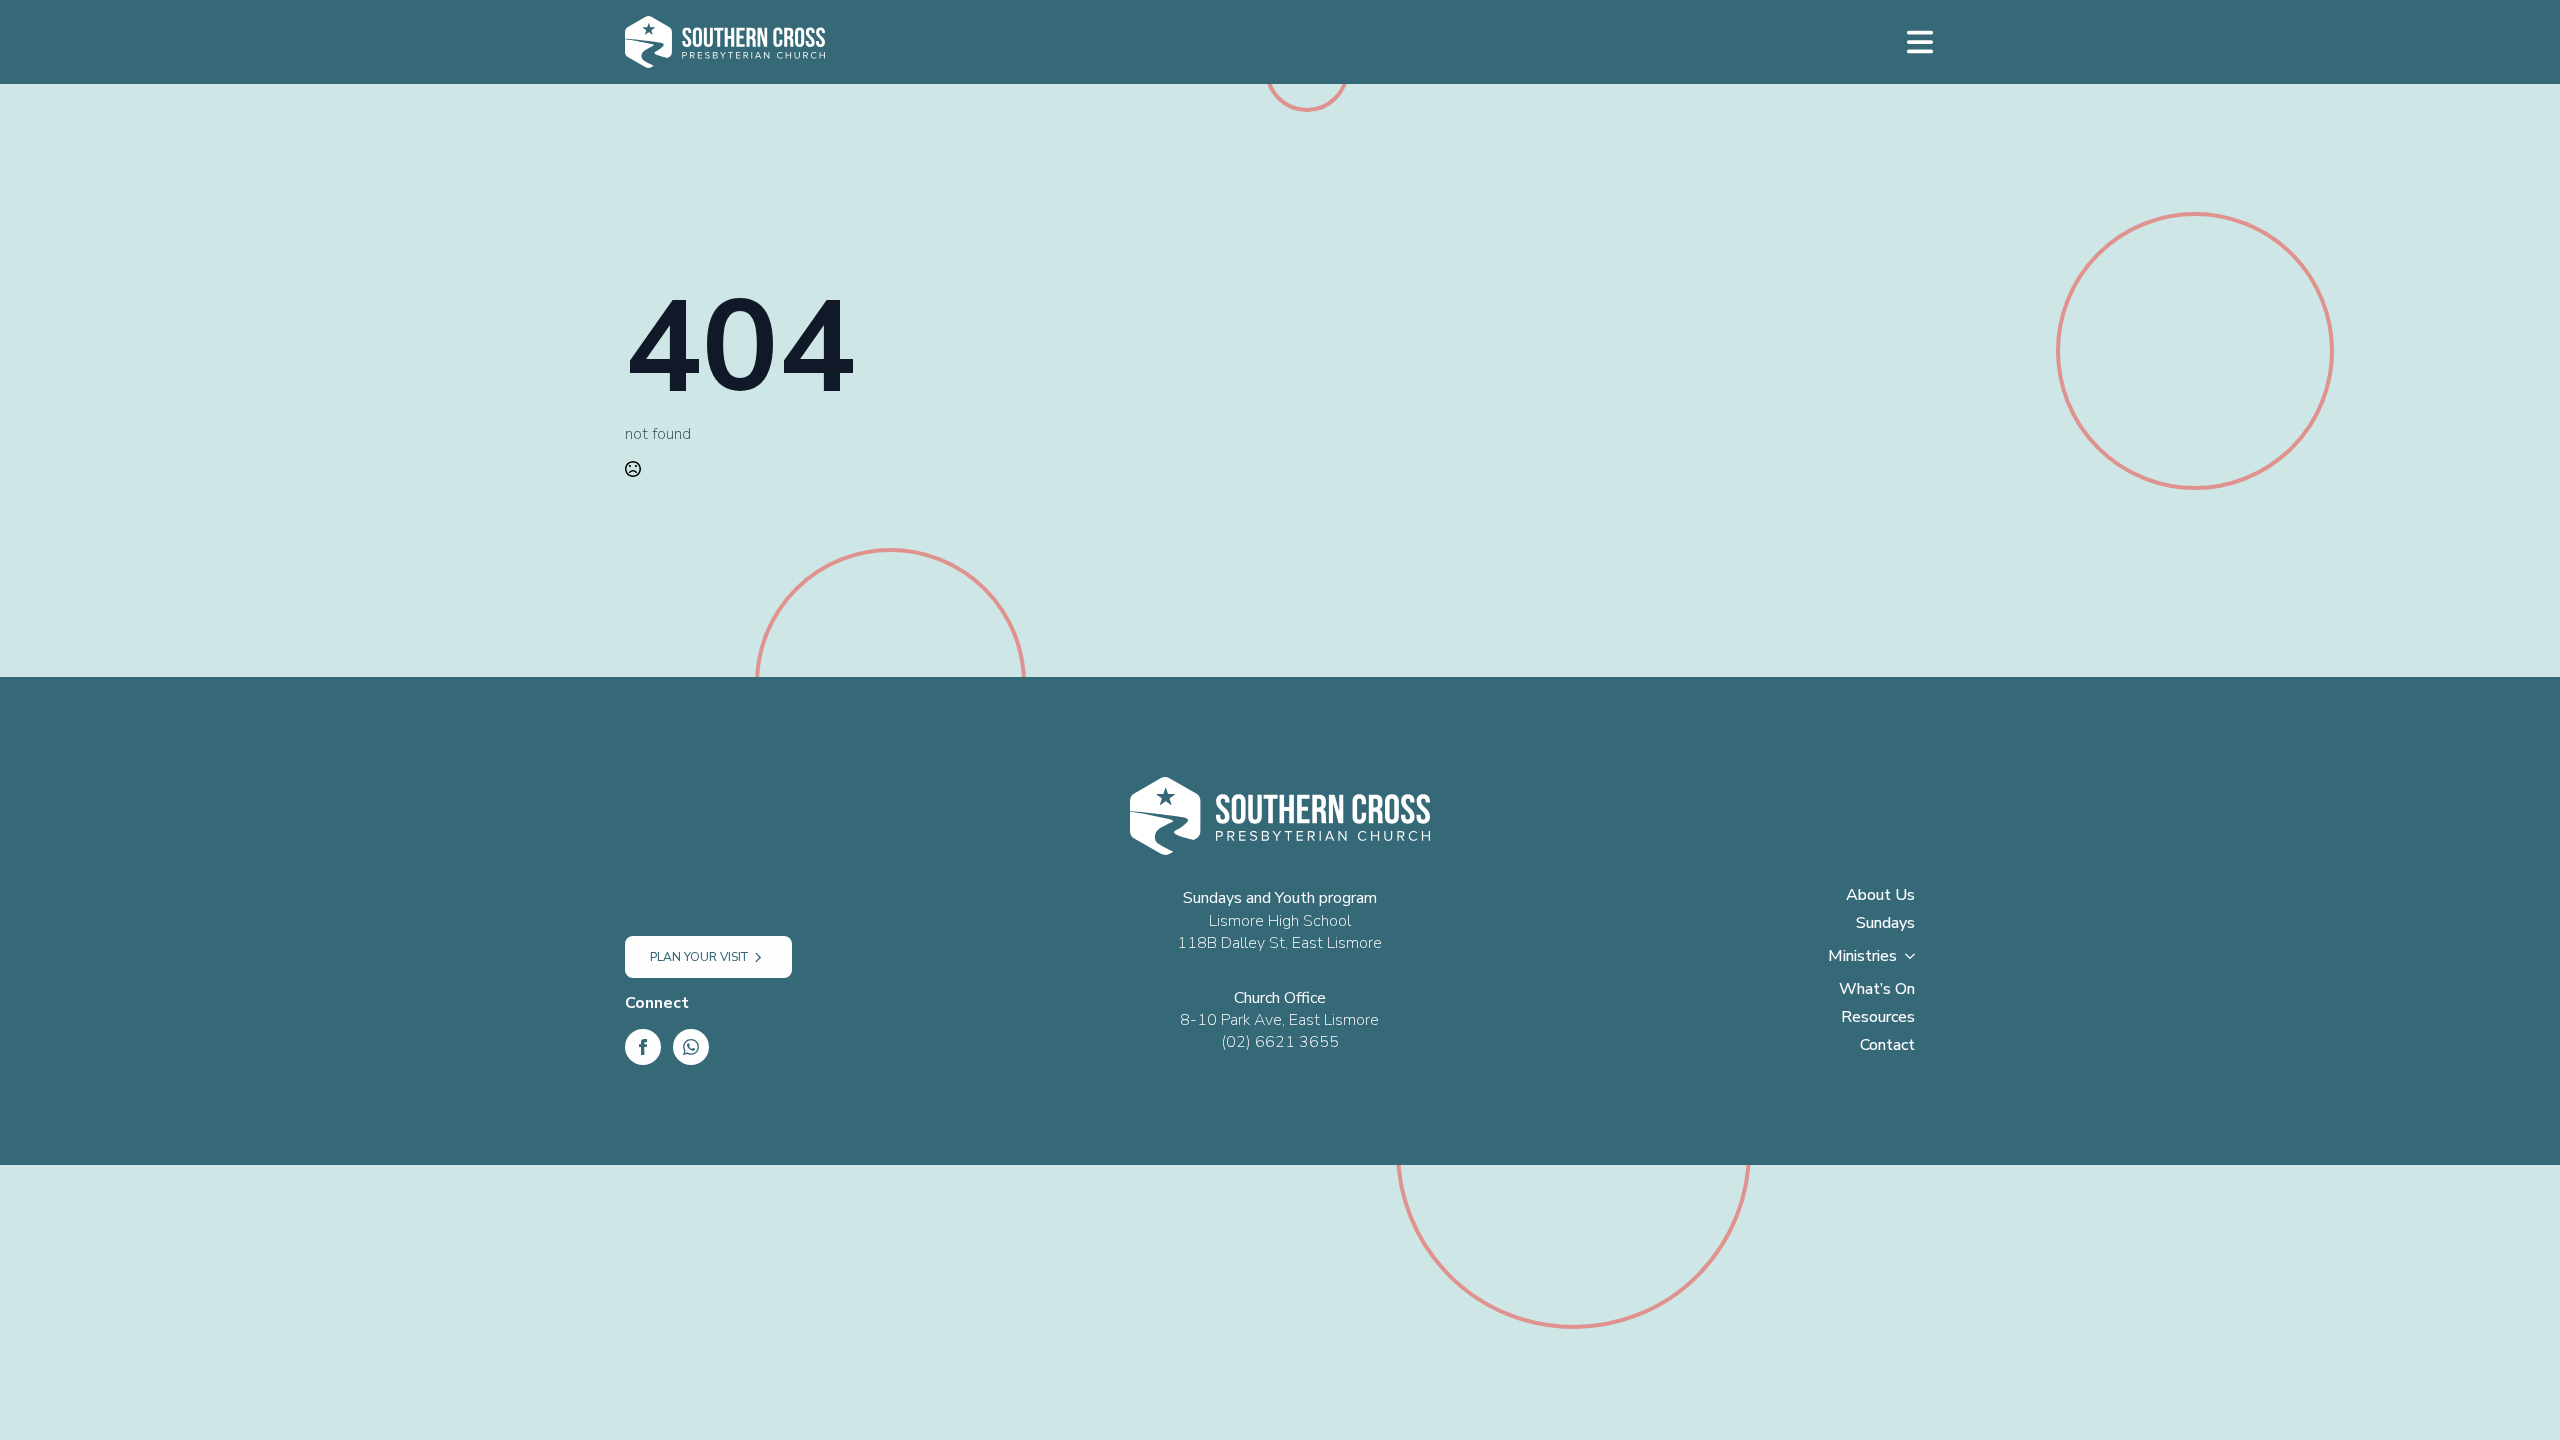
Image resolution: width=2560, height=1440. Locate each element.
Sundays (1885, 924)
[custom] (691, 1047)
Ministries (1862, 957)
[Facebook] (643, 1047)
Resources (1878, 1018)
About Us (1880, 896)
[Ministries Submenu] (1916, 962)
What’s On (1877, 990)
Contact (1887, 1046)
